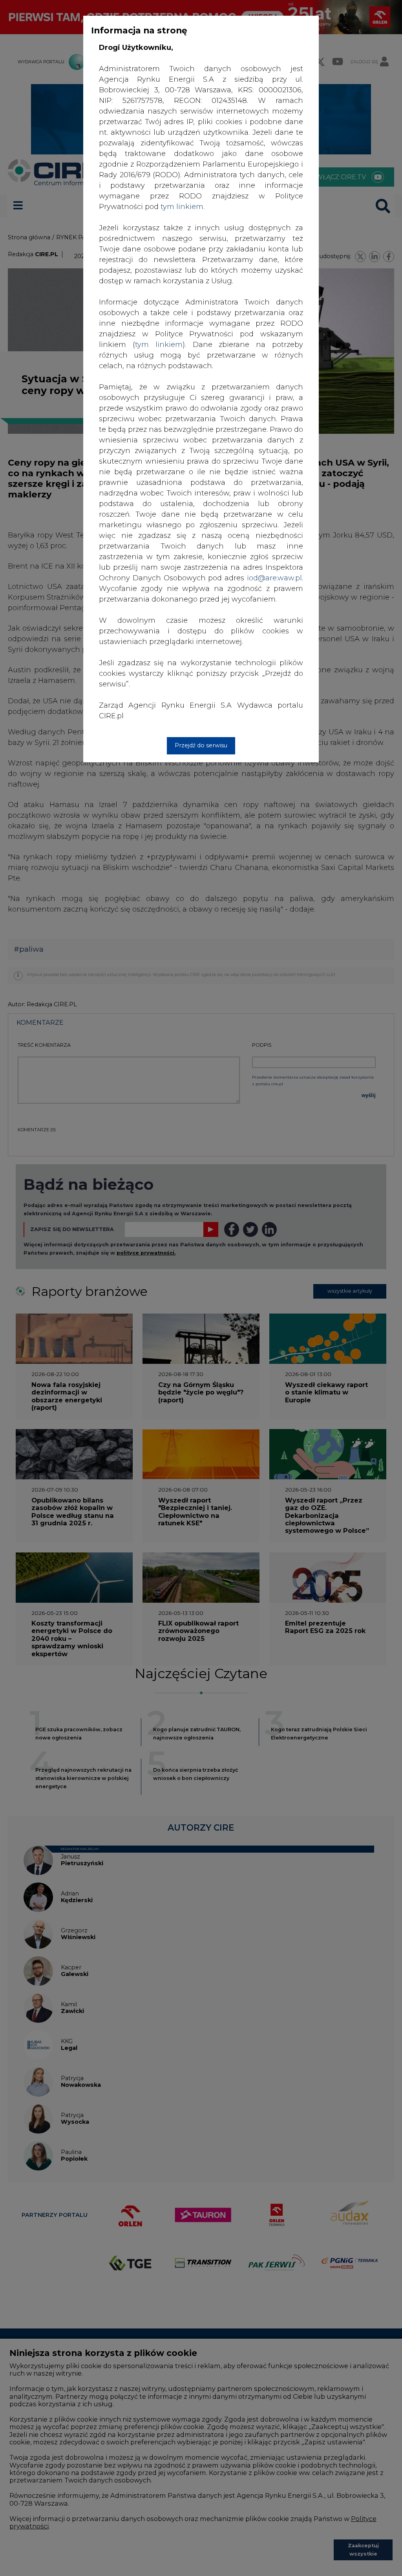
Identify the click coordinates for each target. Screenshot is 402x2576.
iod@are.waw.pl (274, 578)
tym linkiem (159, 345)
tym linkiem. (183, 207)
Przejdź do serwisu (201, 745)
